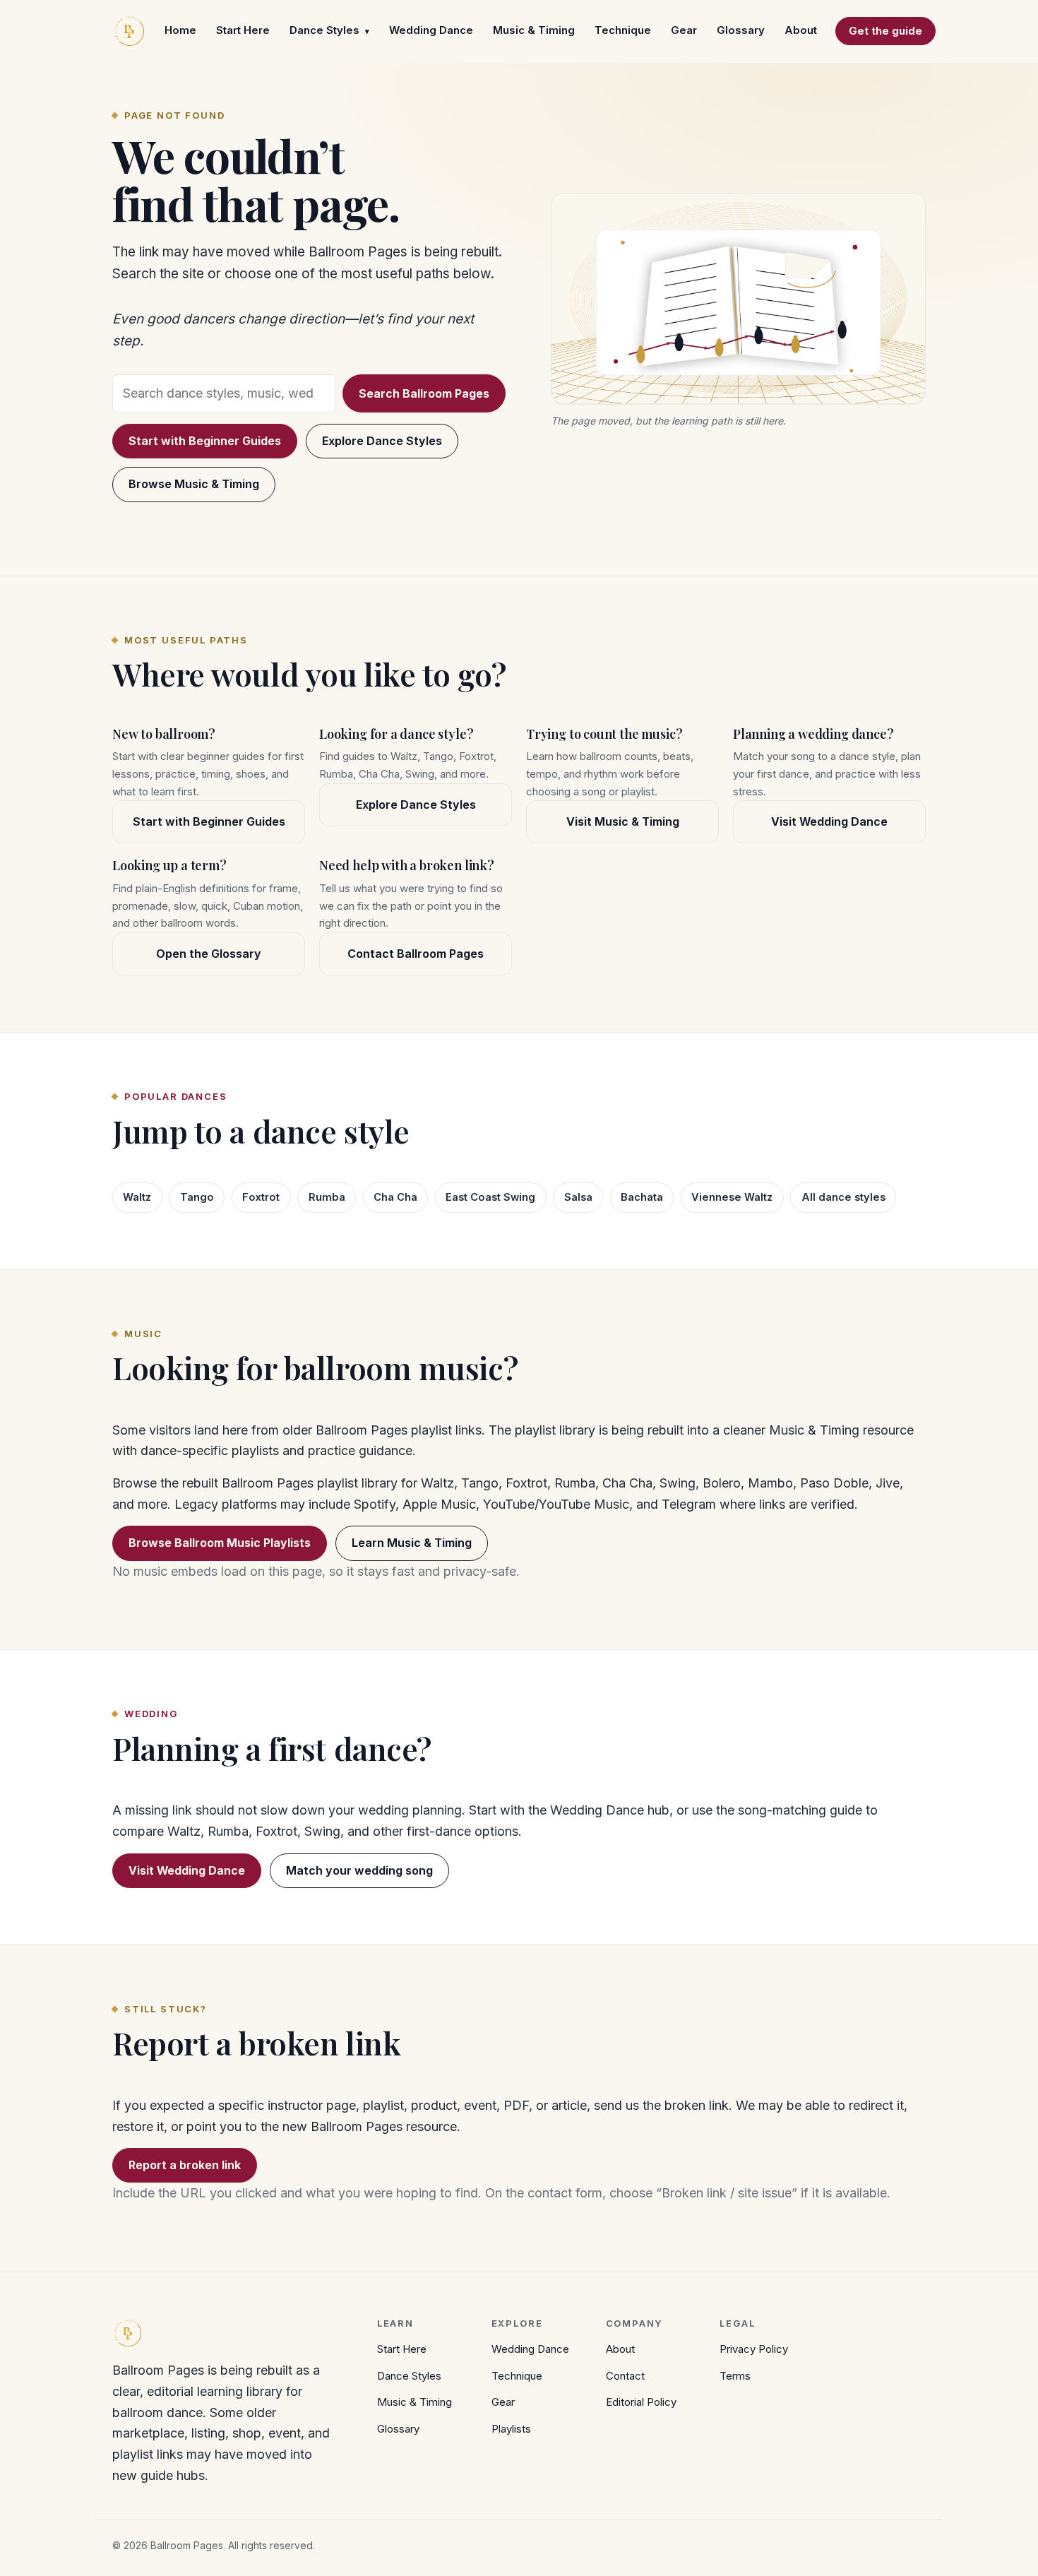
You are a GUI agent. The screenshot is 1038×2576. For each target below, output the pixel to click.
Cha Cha (395, 1197)
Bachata (642, 1197)
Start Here (243, 30)
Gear (684, 30)
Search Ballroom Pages (424, 393)
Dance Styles (324, 30)
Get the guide (885, 31)
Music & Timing (534, 30)
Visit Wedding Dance (829, 821)
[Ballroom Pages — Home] (129, 31)
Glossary (741, 30)
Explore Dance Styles (382, 441)
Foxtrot (261, 1197)
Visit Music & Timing (623, 821)
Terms (735, 2376)
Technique (623, 30)
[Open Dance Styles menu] (367, 31)
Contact (625, 2376)
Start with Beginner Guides (205, 441)
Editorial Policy (641, 2402)
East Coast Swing (490, 1197)
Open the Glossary (209, 954)
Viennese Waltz (732, 1197)
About (801, 30)
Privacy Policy (754, 2349)
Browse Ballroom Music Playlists (220, 1543)
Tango (197, 1197)
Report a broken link (185, 2165)
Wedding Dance (431, 30)
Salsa (578, 1197)
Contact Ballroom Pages (416, 954)
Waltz (137, 1197)
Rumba (327, 1197)
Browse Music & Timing (194, 484)
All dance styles (843, 1197)
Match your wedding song (359, 1870)
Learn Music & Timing (412, 1543)
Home (180, 30)
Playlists (511, 2429)
